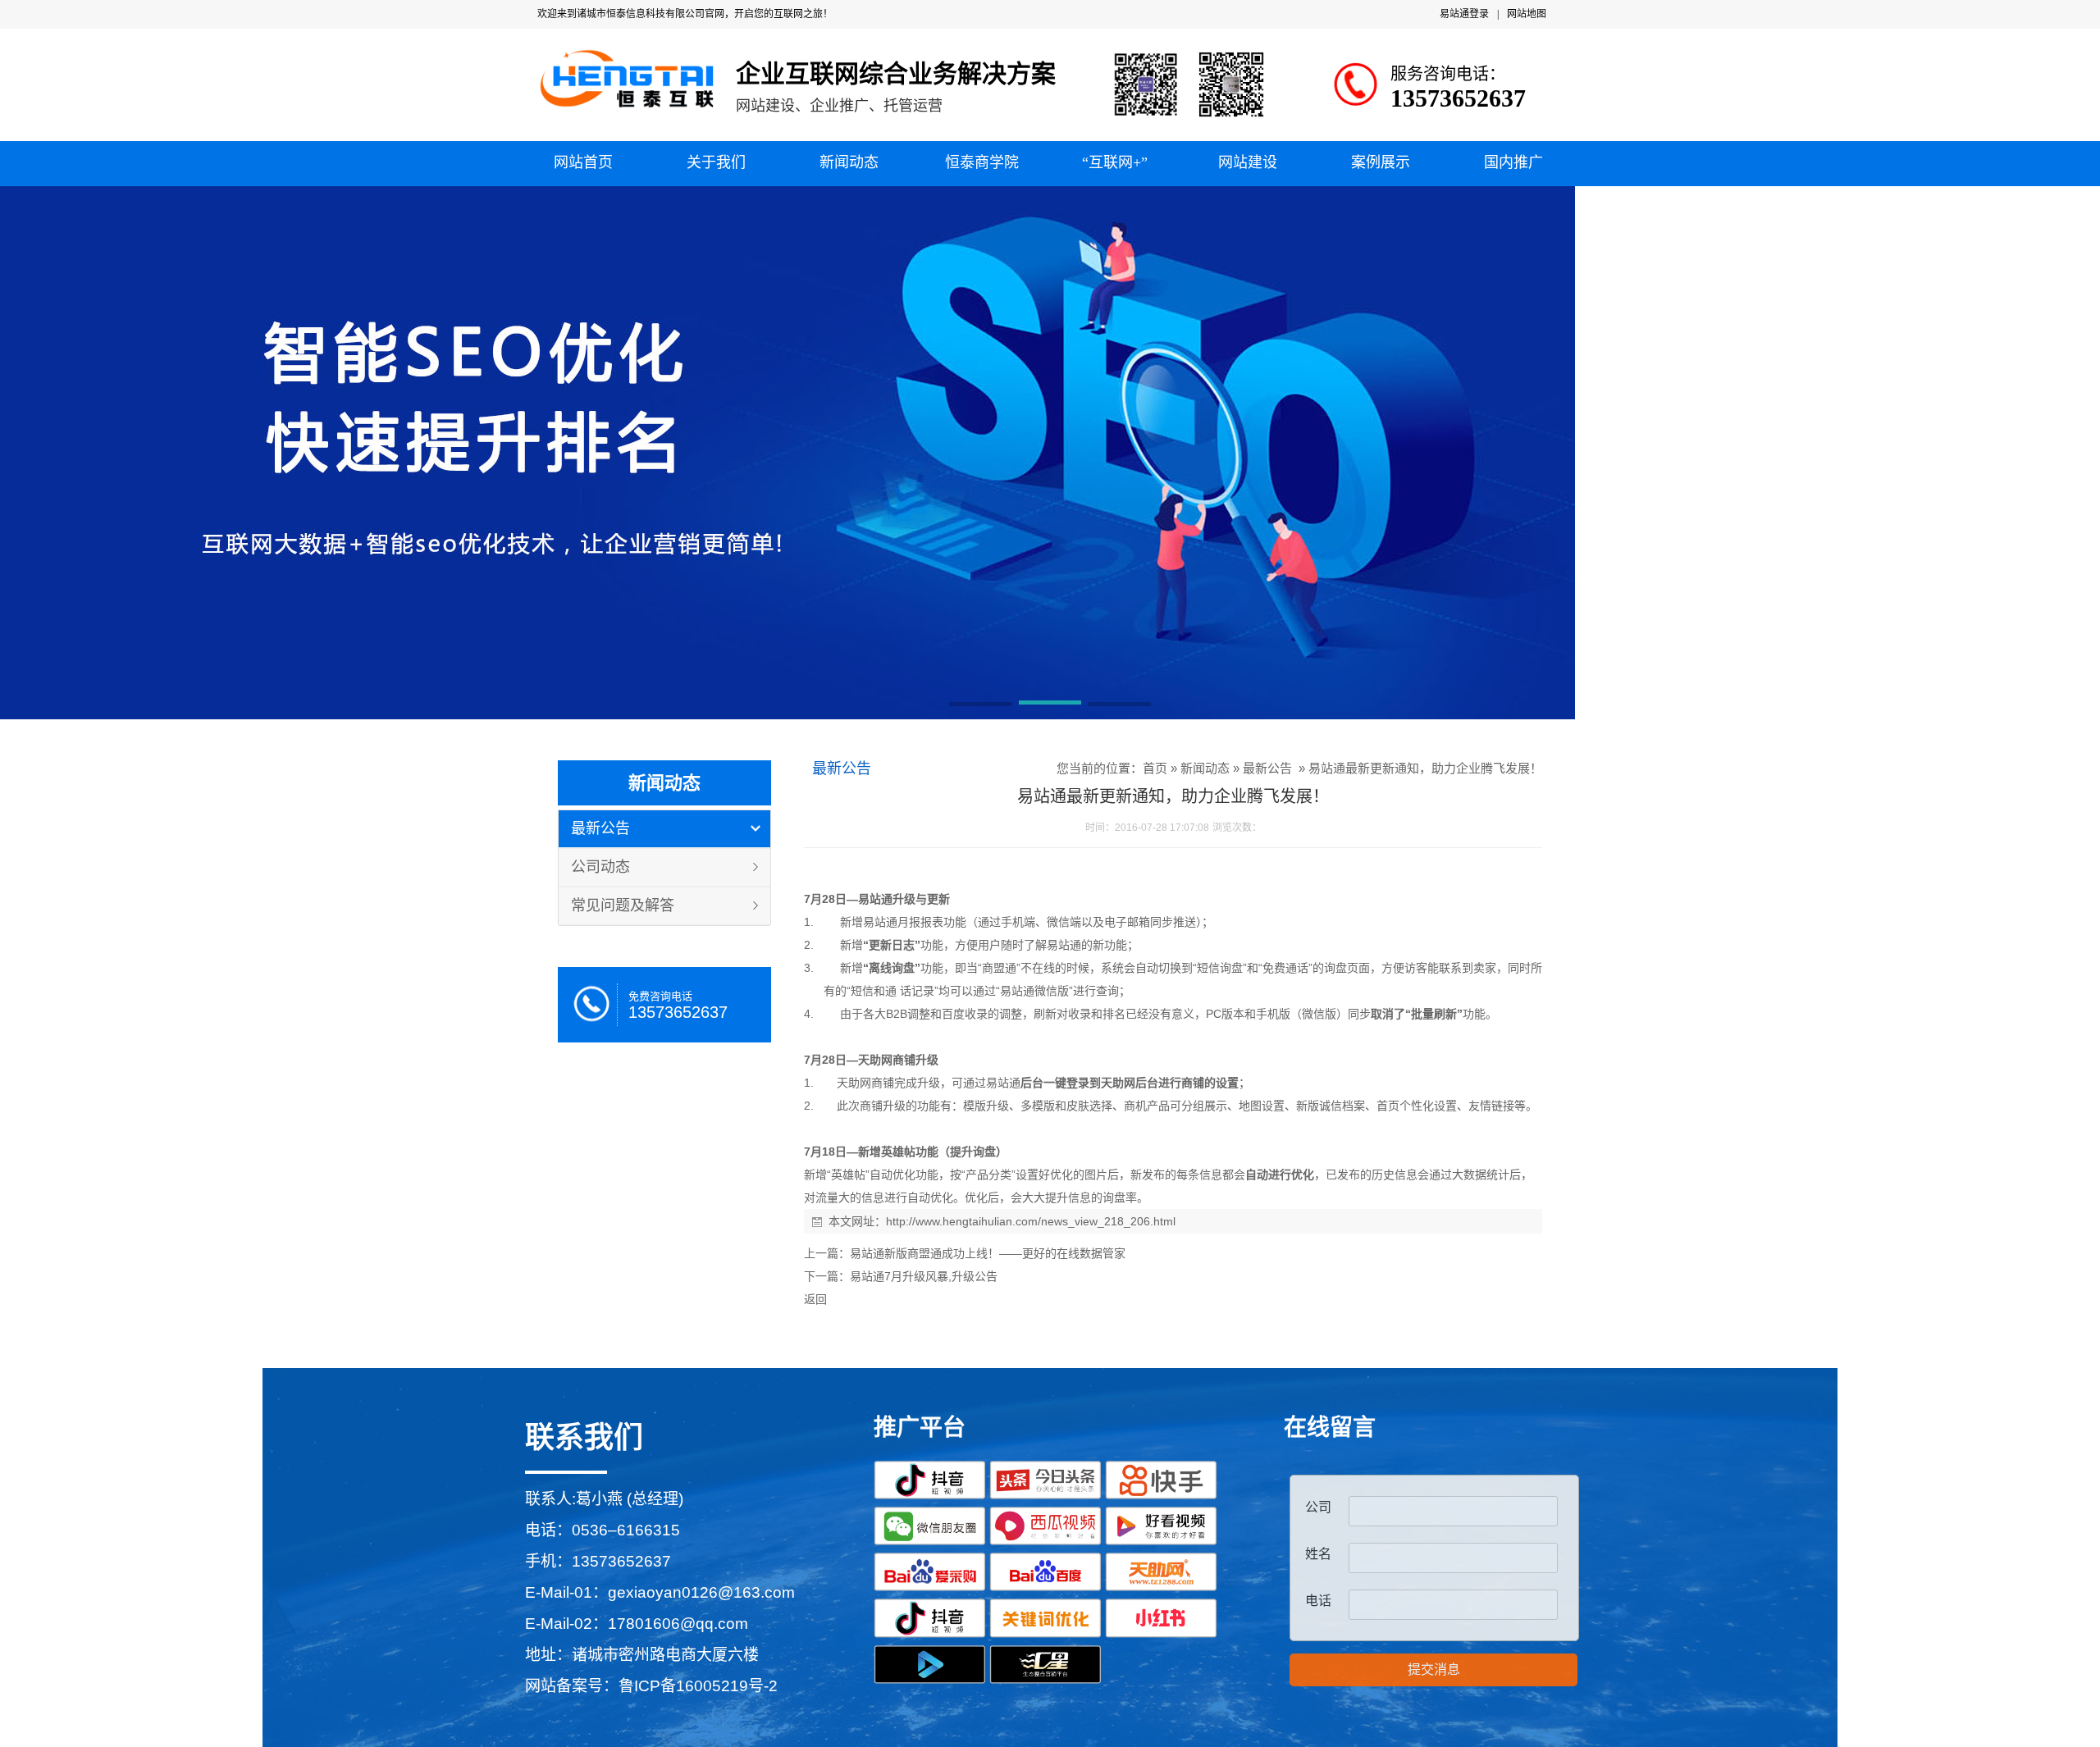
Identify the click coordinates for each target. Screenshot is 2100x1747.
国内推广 (1513, 162)
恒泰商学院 (982, 162)
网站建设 (1248, 162)
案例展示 (1381, 162)
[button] (981, 705)
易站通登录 (1464, 14)
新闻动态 (849, 162)
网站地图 (1527, 14)
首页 (1155, 768)
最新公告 (600, 828)
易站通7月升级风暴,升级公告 (924, 1276)
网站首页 (583, 162)
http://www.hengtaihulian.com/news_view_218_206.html (1031, 1221)
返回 (815, 1299)
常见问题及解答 (623, 905)
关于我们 (716, 162)
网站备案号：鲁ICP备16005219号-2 (651, 1686)
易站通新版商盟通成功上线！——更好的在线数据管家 (988, 1253)
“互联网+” (1115, 162)
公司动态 (600, 867)
